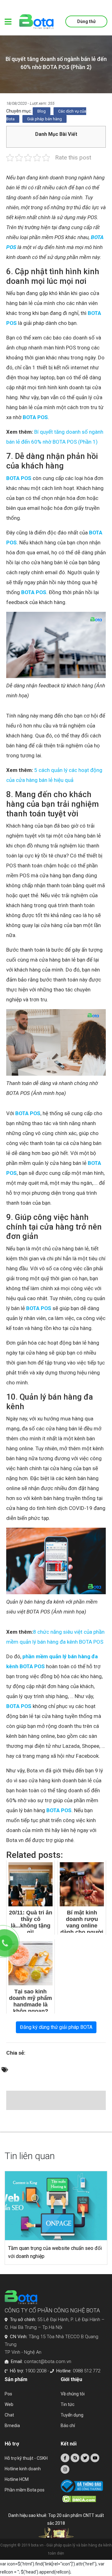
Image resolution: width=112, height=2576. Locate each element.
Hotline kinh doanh (23, 2469)
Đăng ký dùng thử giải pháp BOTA (56, 2027)
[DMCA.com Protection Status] (85, 2499)
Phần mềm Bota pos (25, 2490)
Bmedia (12, 2426)
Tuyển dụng (72, 2415)
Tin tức (68, 2404)
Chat (9, 2415)
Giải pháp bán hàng (44, 119)
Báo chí (68, 2426)
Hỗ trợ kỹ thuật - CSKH (26, 2458)
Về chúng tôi (73, 2394)
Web (9, 2404)
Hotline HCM (17, 2479)
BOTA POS (35, 417)
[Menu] (8, 22)
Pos (8, 2394)
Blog (42, 111)
